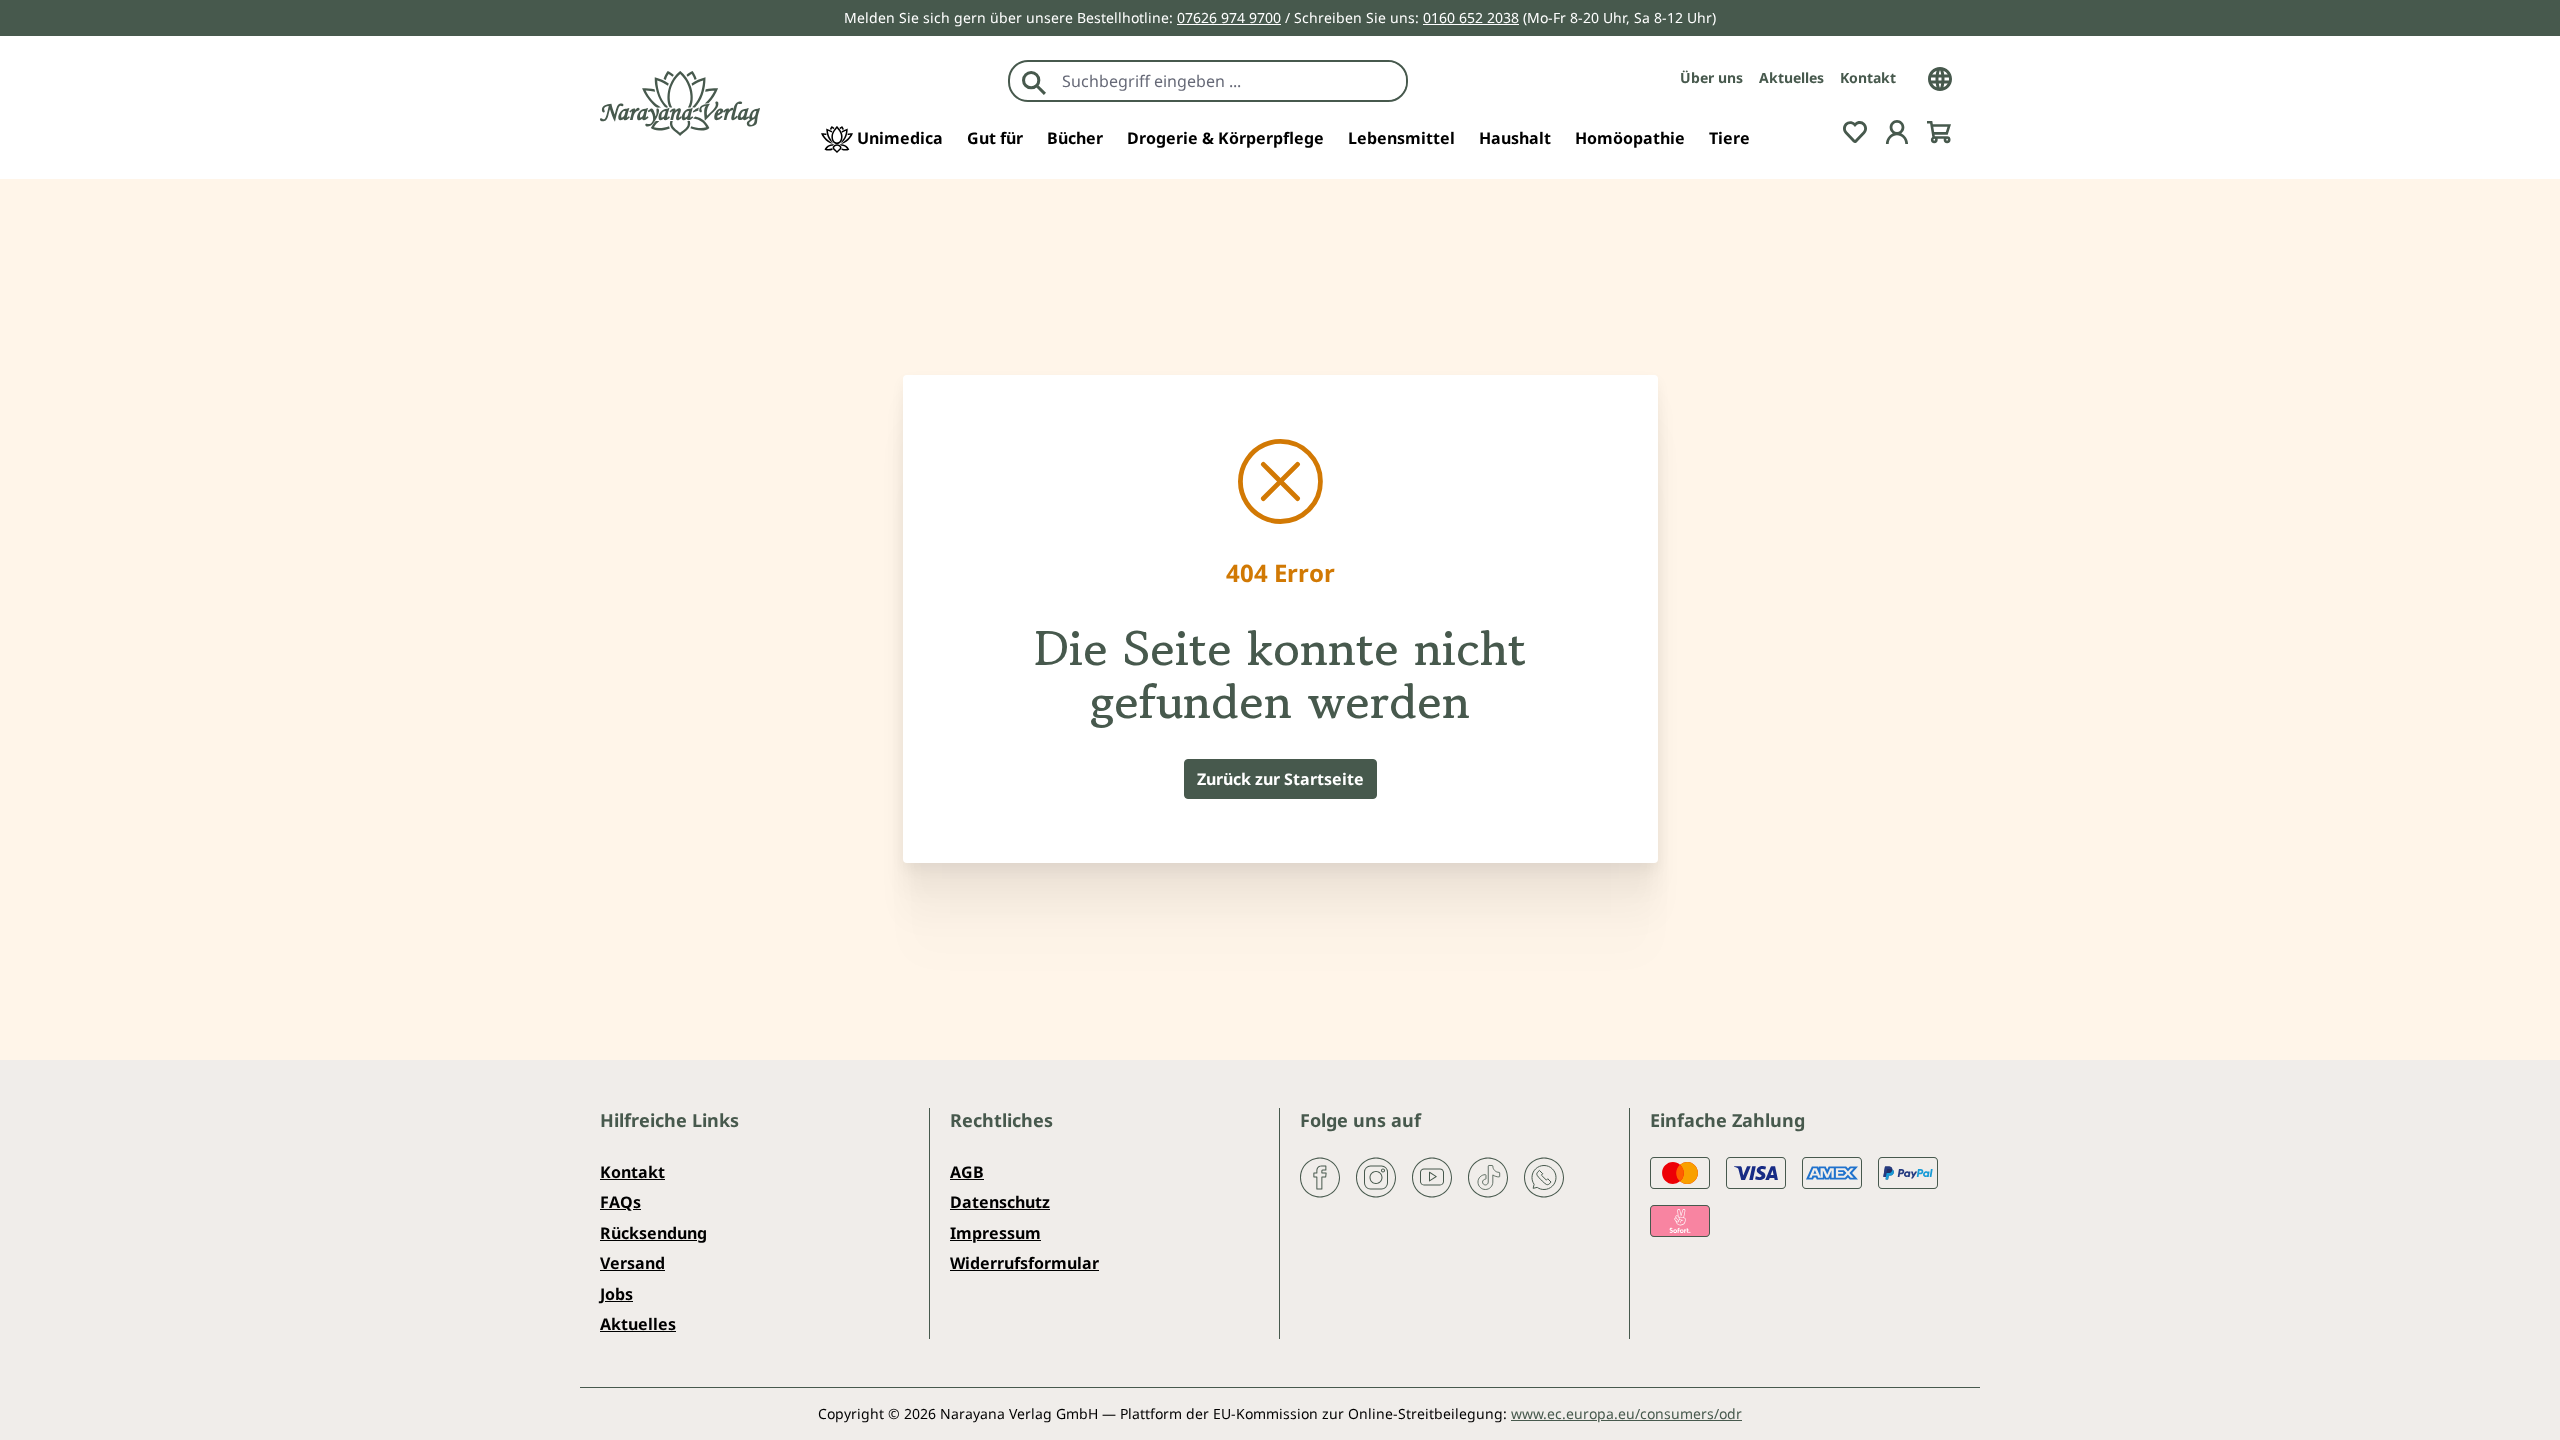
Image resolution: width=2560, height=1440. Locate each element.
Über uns (1711, 77)
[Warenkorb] (1939, 130)
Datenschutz (1000, 1202)
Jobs (616, 1294)
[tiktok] (1488, 1176)
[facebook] (1320, 1176)
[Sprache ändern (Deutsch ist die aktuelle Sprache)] (1940, 77)
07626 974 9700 (1229, 17)
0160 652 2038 (1471, 17)
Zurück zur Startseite (1280, 779)
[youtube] (1432, 1176)
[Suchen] (1034, 81)
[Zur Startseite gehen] (680, 103)
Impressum (995, 1233)
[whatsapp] (1544, 1176)
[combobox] (1229, 81)
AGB (967, 1172)
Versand (632, 1263)
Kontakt (1868, 77)
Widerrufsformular (1024, 1263)
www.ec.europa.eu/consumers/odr (1626, 1413)
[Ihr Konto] (1897, 130)
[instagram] (1376, 1176)
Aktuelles (1791, 77)
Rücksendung (653, 1233)
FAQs (620, 1202)
